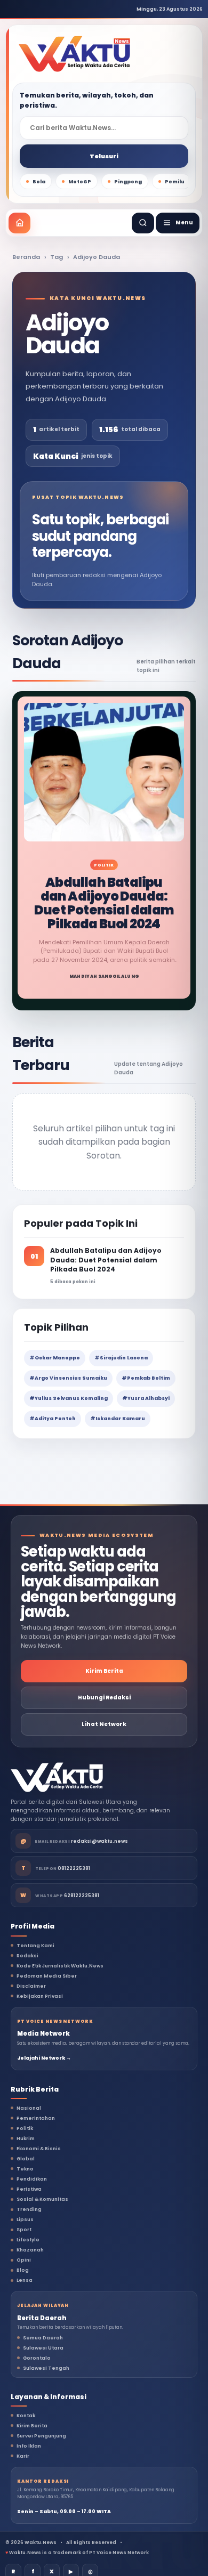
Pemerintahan (36, 2118)
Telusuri (104, 156)
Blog (23, 2270)
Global (26, 2159)
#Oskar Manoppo (55, 1358)
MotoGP (80, 182)
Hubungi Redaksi (104, 1698)
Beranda (26, 257)
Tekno (25, 2169)
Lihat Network (104, 1724)
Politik (25, 2128)
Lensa (25, 2280)
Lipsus (25, 2219)
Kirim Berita (104, 1671)
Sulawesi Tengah (46, 2368)
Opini (24, 2260)
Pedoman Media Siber (47, 1976)
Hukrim (26, 2138)
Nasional (29, 2108)
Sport (24, 2230)
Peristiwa (29, 2189)
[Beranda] (19, 223)
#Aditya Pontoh (53, 1419)
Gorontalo (37, 2358)
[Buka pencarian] (143, 223)
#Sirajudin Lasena (121, 1358)
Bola (39, 182)
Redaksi (27, 1956)
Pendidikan (32, 2179)
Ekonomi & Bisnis (39, 2149)
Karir (23, 2456)
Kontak (26, 2416)
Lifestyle (28, 2240)
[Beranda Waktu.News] (74, 54)
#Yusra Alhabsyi (146, 1398)
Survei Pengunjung (41, 2436)
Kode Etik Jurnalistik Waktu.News (60, 1966)
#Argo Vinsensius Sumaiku (68, 1378)
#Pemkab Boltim (146, 1378)
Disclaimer (31, 1986)
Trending (29, 2209)
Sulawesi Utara (43, 2348)
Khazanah (30, 2250)
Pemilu (175, 182)
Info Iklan (29, 2446)
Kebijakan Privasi (40, 1996)
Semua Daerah (43, 2338)
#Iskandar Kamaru (118, 1419)
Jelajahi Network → (44, 2058)
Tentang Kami (35, 1946)
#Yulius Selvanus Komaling (69, 1398)
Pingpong (128, 182)
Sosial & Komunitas (42, 2199)
